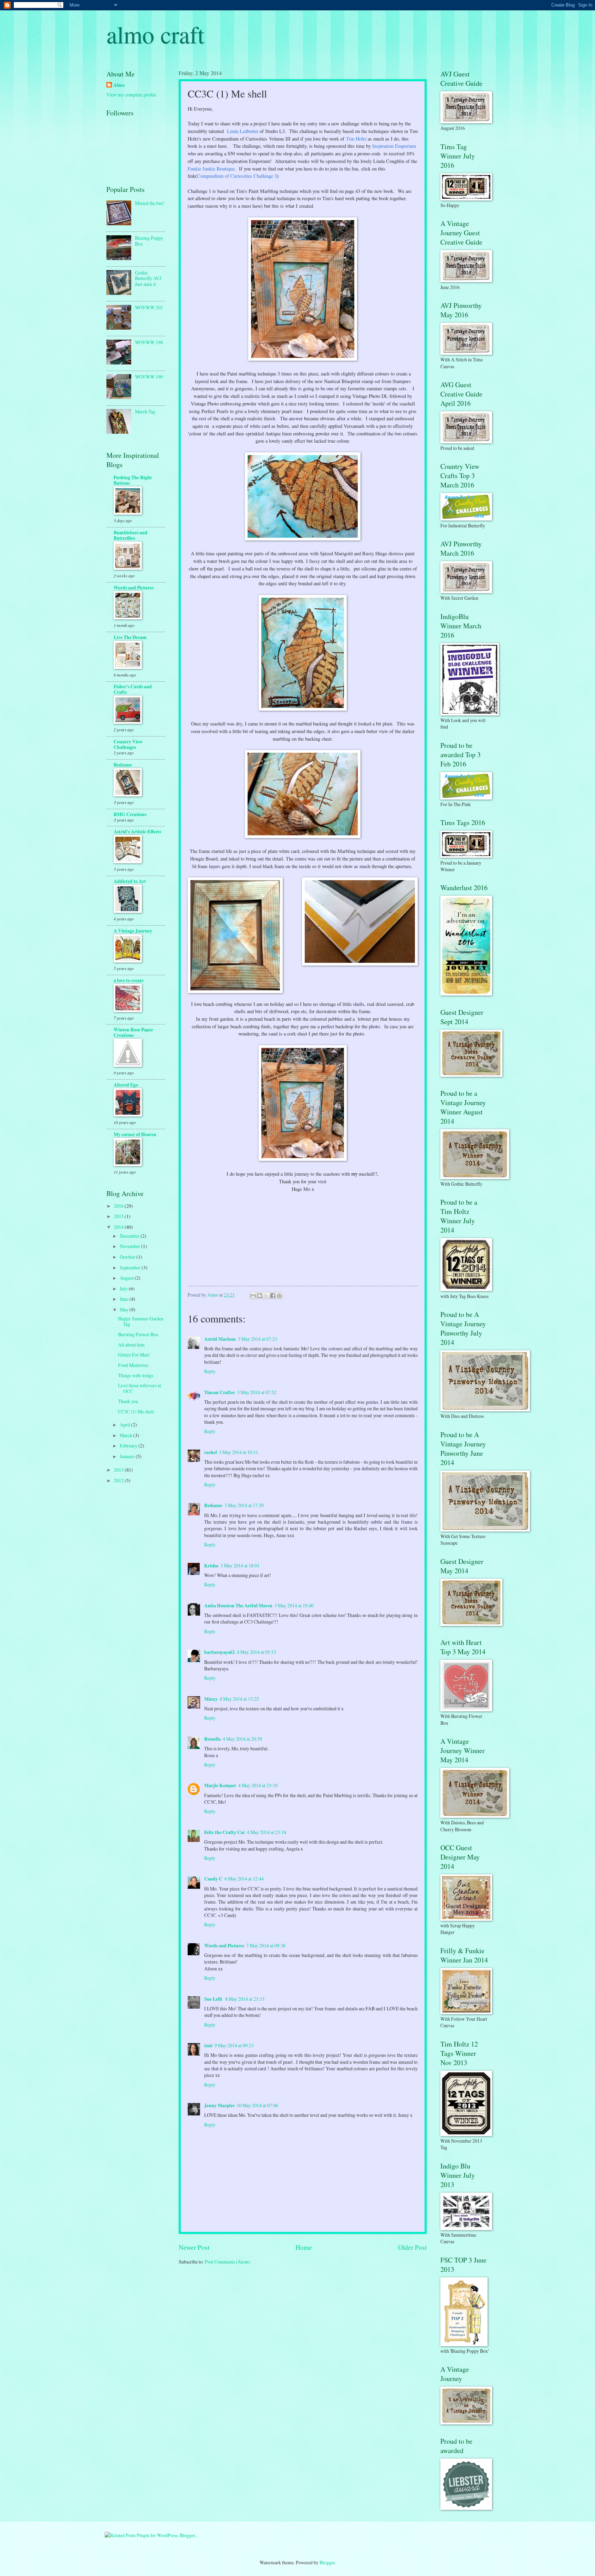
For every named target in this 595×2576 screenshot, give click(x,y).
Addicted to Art (130, 881)
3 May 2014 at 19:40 (294, 1605)
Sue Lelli (214, 1999)
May (125, 1310)
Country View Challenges (128, 744)
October (128, 1257)
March (127, 1435)
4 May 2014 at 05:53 (257, 1652)
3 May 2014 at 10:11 (239, 1452)
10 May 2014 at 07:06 (257, 2105)
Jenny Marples (219, 2105)
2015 (119, 1216)
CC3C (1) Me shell (136, 1411)
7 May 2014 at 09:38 (266, 1945)
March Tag (145, 411)
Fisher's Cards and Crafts (133, 689)
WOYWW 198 (149, 342)
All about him (131, 1345)
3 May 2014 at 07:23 (258, 1339)
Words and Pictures (224, 1946)
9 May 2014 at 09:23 (234, 2045)
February (129, 1446)
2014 (119, 1227)
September (131, 1268)
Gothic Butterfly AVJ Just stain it (148, 278)
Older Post (412, 2247)
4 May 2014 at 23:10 (258, 1785)
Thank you (128, 1401)
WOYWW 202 (149, 307)
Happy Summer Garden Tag (141, 1321)
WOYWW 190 (149, 377)
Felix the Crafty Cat (225, 1832)
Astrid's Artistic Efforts (137, 832)
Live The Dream (130, 637)
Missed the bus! (150, 203)
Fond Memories (133, 1365)
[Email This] (253, 1296)
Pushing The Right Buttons (133, 480)
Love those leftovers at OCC (140, 1388)
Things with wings (136, 1375)
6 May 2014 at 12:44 (244, 1879)
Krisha (211, 1566)
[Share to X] (266, 1296)
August (127, 1278)
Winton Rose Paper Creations (133, 1032)
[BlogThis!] (260, 1296)
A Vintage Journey (133, 931)
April (126, 1425)
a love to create (129, 980)
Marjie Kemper (220, 1785)
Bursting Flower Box (138, 1334)
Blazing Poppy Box (149, 241)
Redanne (213, 1505)
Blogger (327, 2562)
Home (304, 2247)
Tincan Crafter (220, 1392)
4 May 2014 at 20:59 (242, 1739)
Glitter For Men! (134, 1355)
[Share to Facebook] (273, 1296)
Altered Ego (126, 1085)
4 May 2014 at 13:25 (239, 1699)
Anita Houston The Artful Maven (238, 1606)
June (125, 1299)
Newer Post (194, 2247)
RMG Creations (130, 814)
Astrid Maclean (220, 1339)
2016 (119, 1206)
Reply (210, 1371)
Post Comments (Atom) (228, 2262)
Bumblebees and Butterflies (131, 535)
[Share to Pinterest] (279, 1296)
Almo (119, 85)
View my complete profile (131, 95)
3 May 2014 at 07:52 (257, 1392)
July (124, 1289)
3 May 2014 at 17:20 (244, 1505)
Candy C (213, 1879)
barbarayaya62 (220, 1652)
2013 (119, 1470)
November (131, 1246)
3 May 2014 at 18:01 (240, 1565)
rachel (211, 1452)
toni (208, 2046)
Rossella (212, 1739)
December (130, 1236)
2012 (119, 1480)
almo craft (155, 34)
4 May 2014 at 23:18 (267, 1832)
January (128, 1456)
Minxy (211, 1699)
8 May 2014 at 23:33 (245, 1999)
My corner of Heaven (135, 1134)
